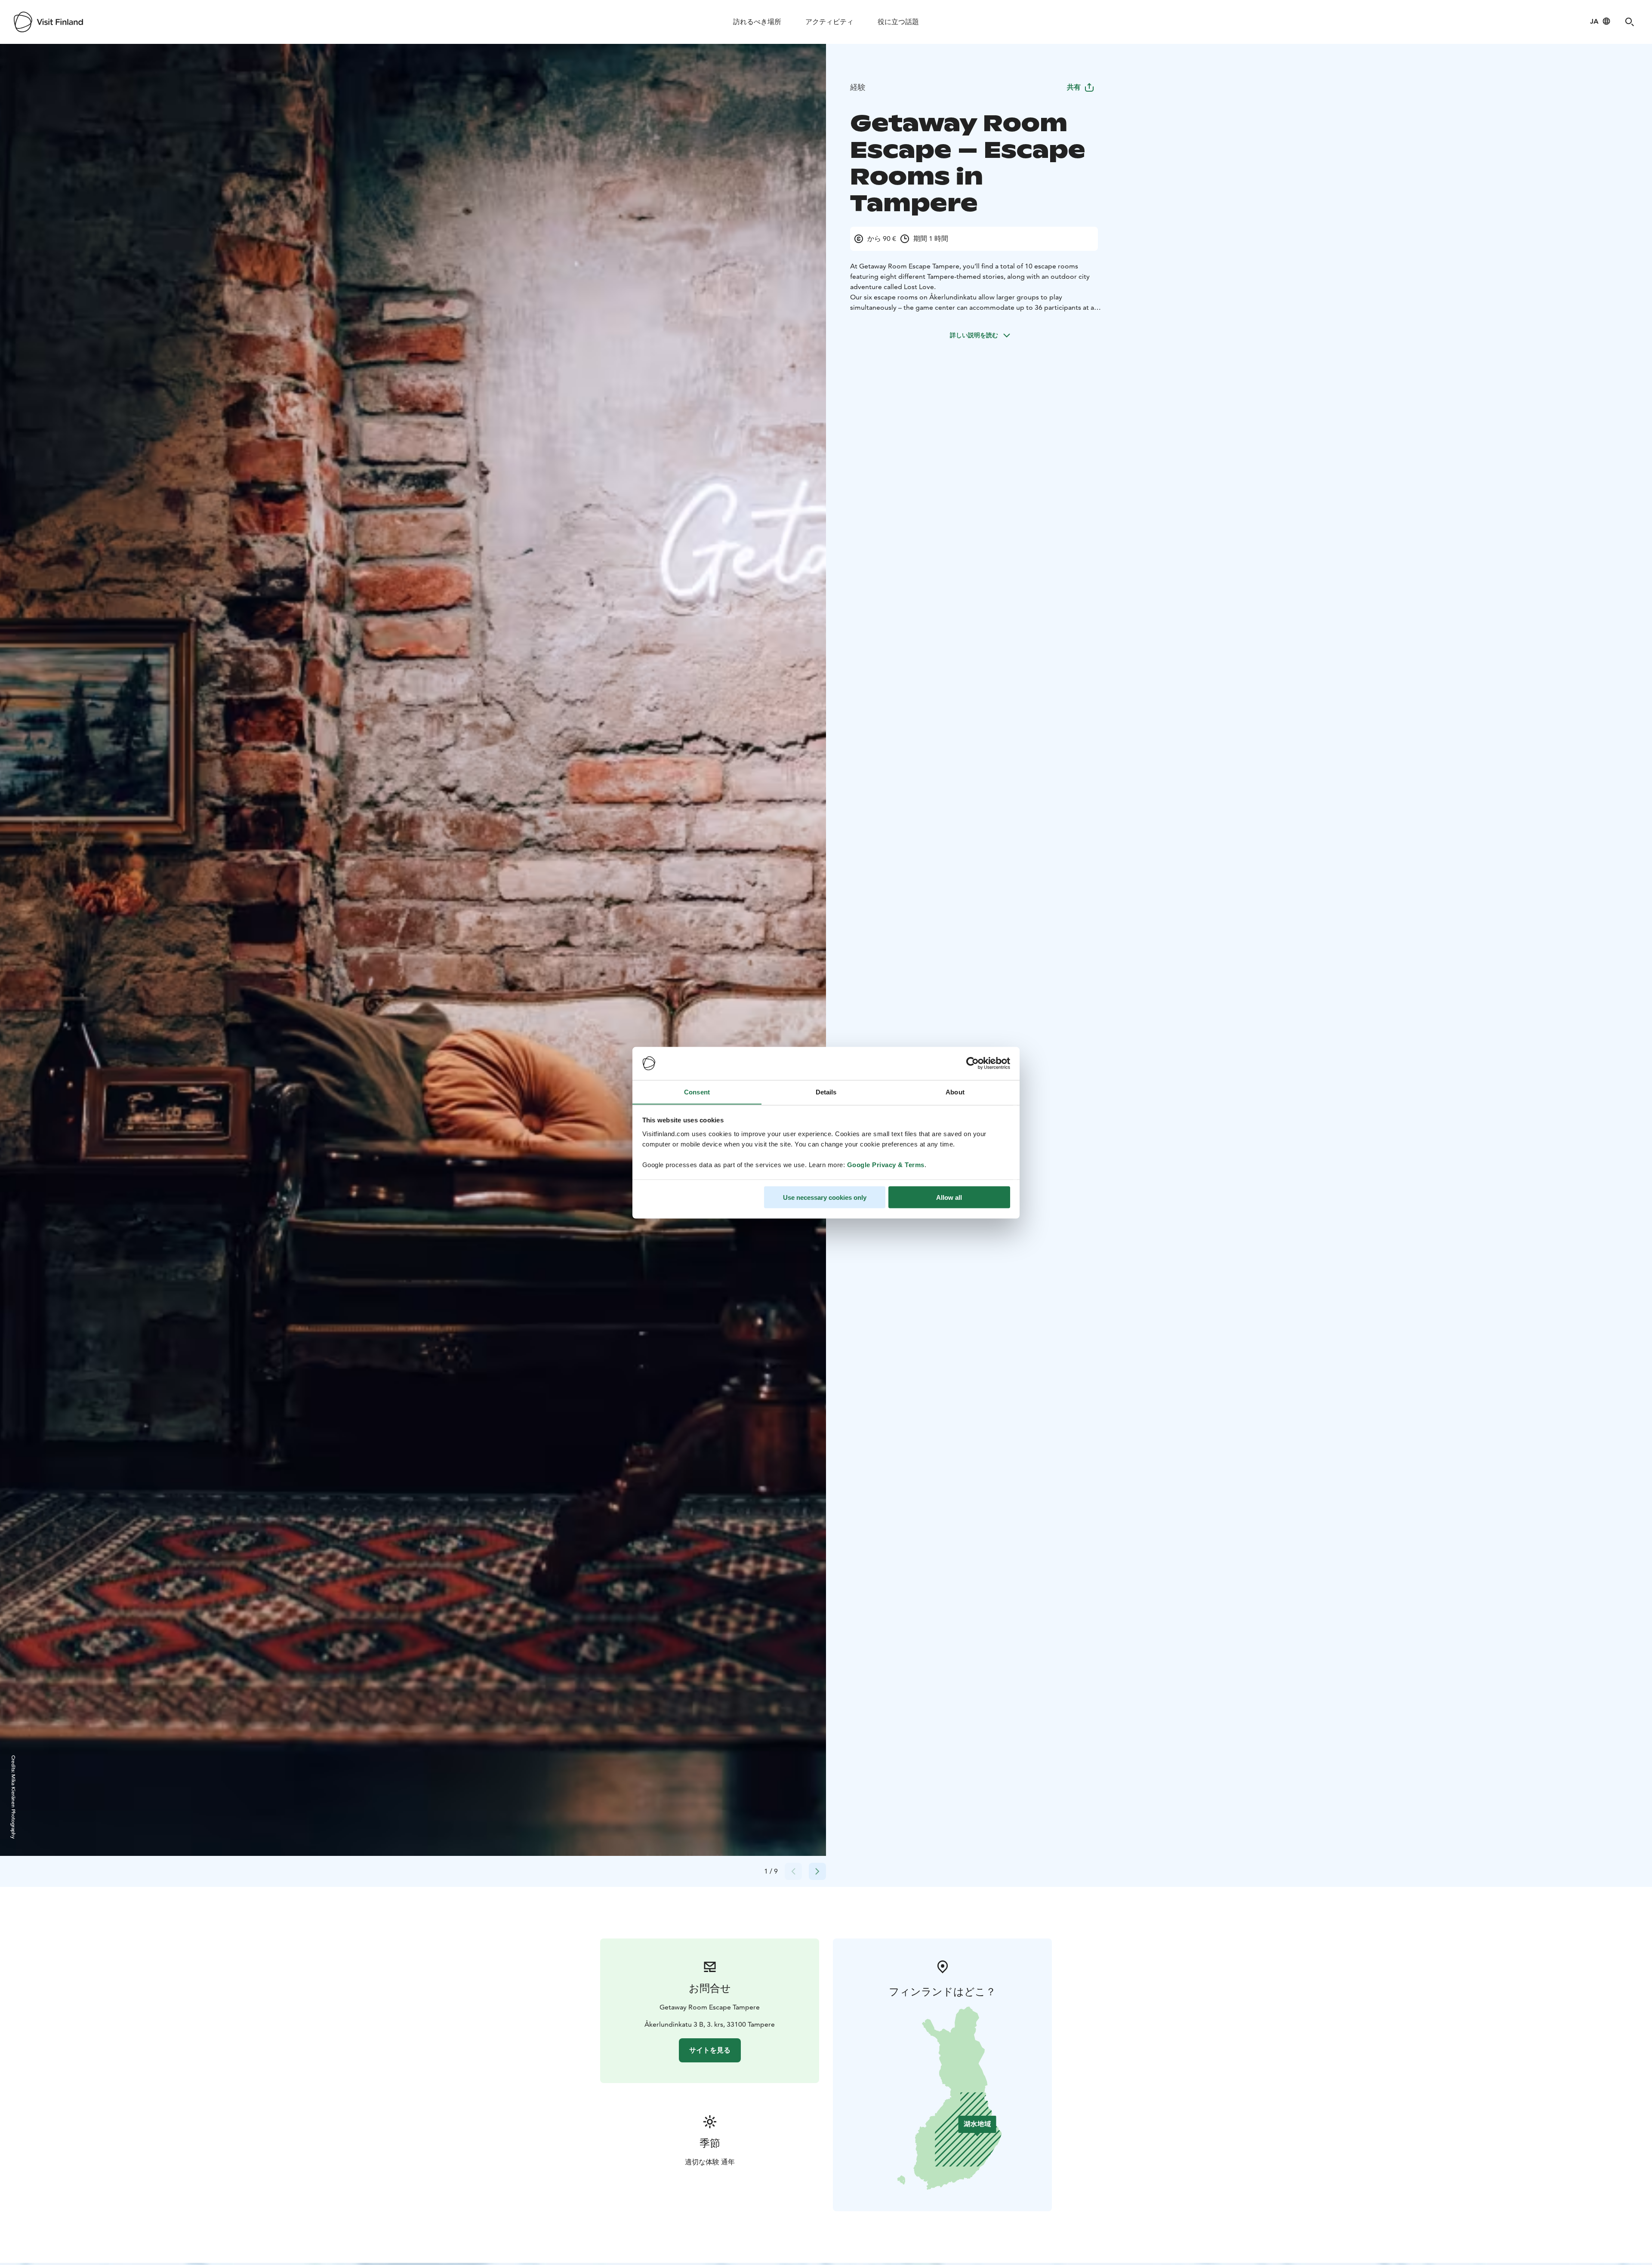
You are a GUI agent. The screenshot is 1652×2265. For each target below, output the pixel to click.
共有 (1074, 87)
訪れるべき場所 (757, 22)
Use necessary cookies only (825, 1197)
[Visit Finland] (48, 22)
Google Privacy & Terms (886, 1164)
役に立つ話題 (898, 22)
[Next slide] (817, 1871)
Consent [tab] (697, 1092)
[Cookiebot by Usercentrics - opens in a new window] (972, 1063)
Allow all (949, 1197)
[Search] (1630, 22)
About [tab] (955, 1092)
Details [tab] (826, 1092)
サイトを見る (710, 2050)
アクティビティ (829, 22)
